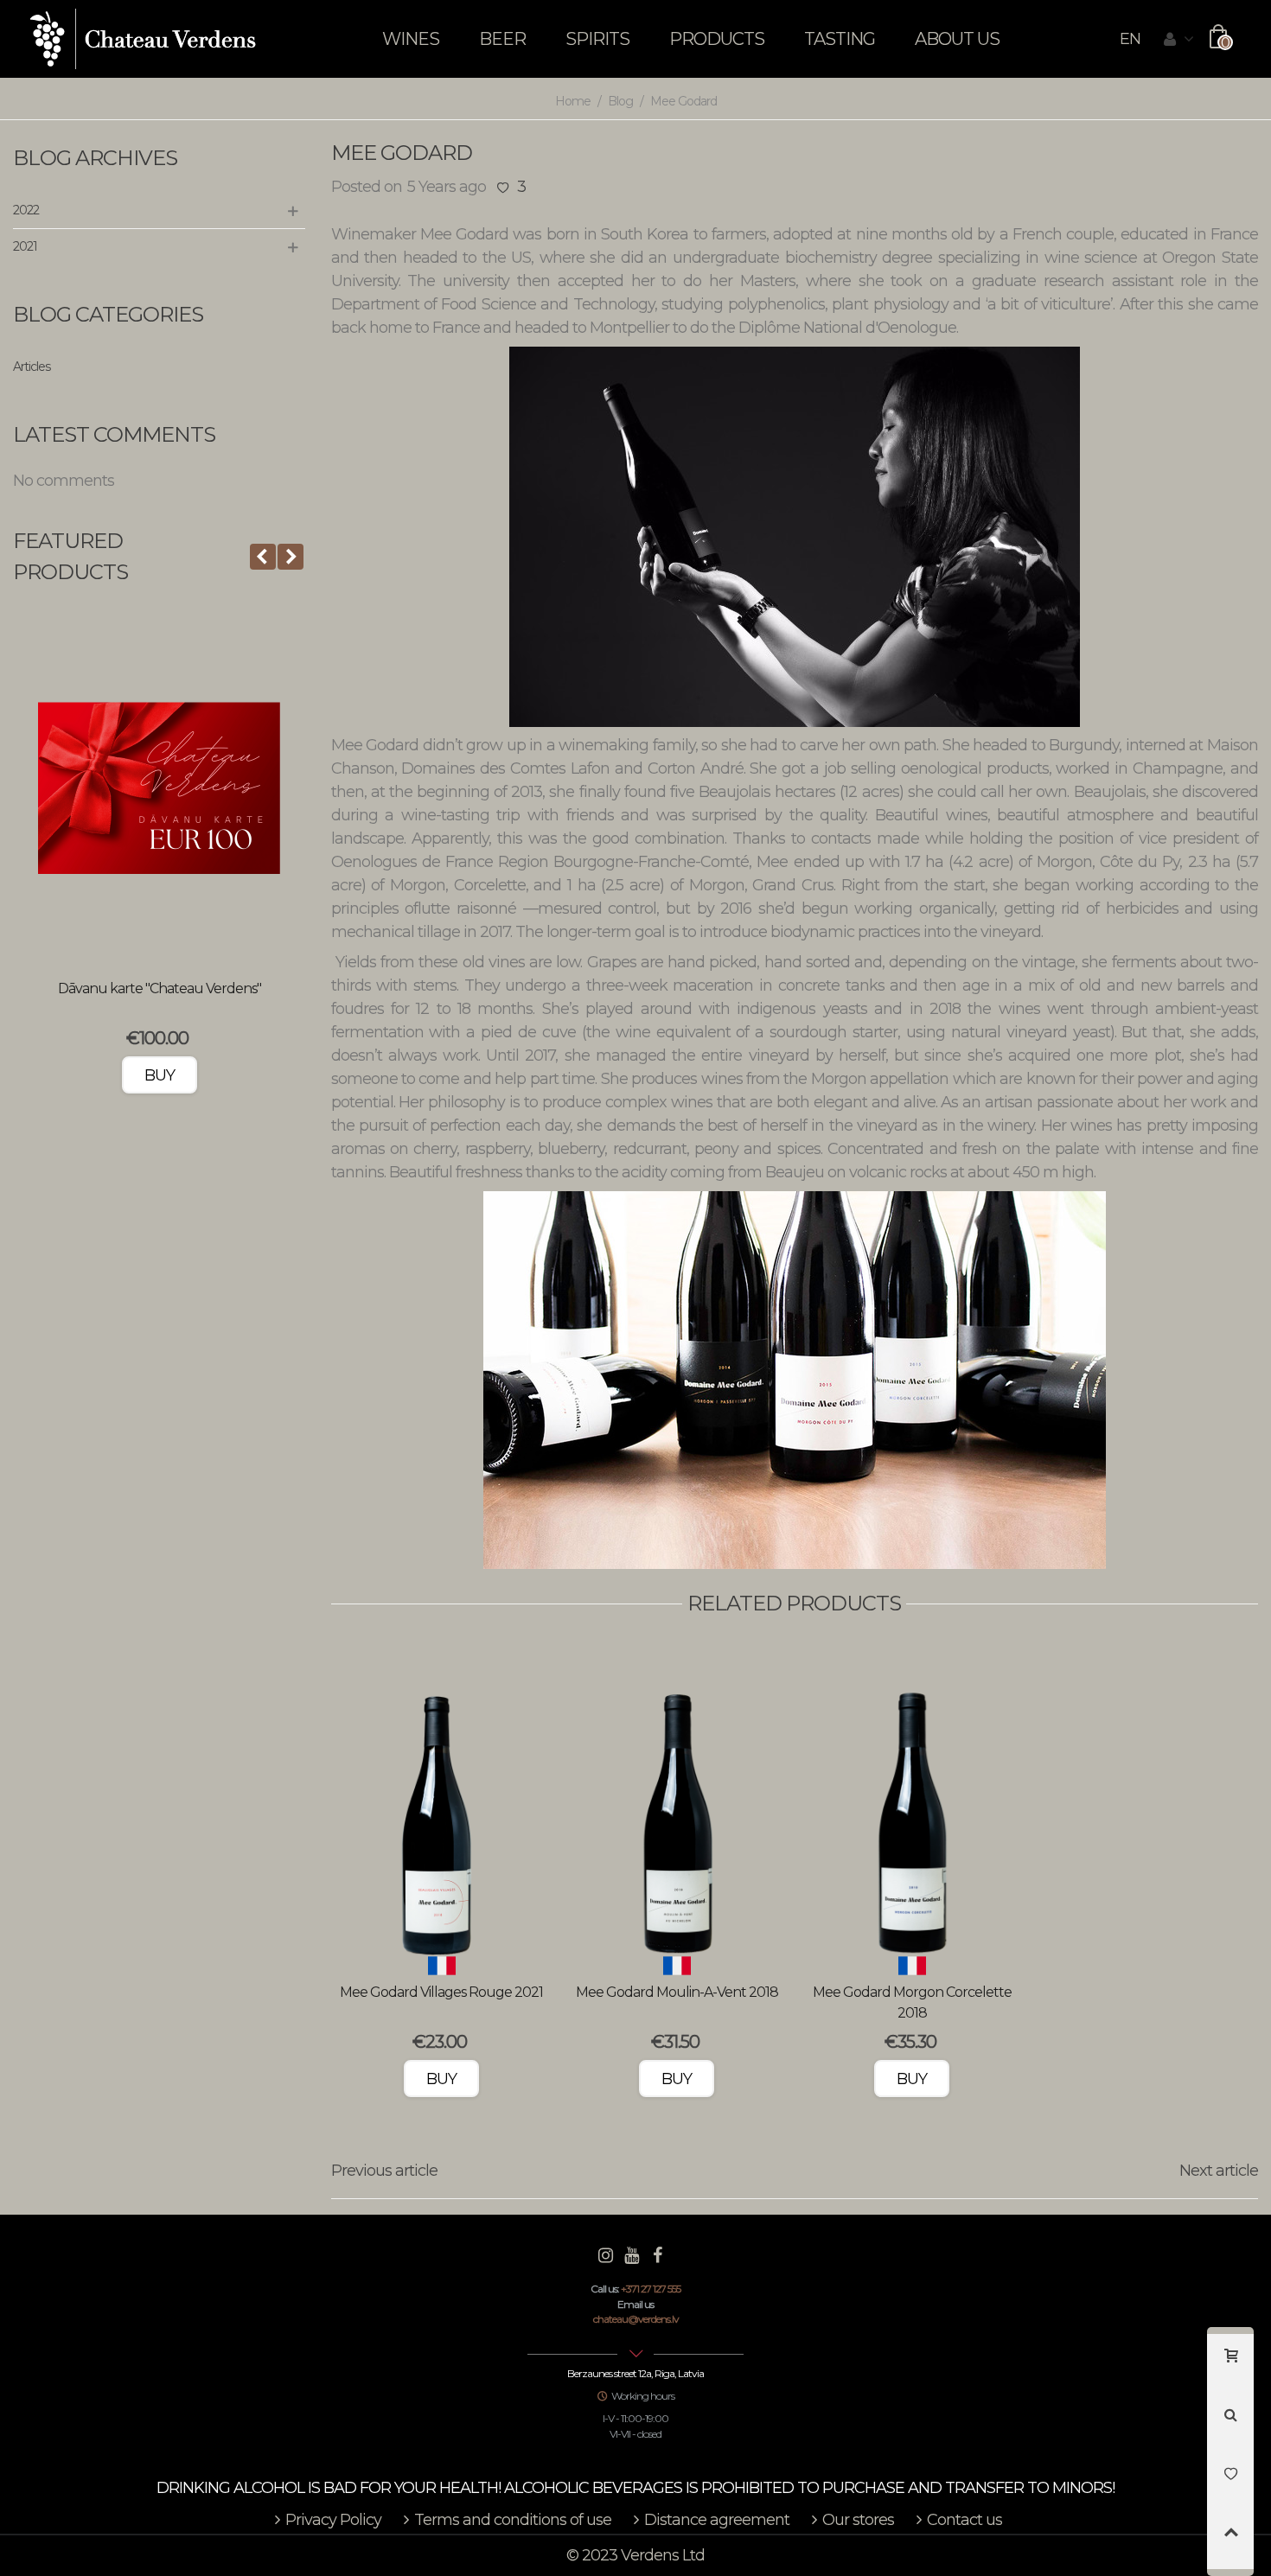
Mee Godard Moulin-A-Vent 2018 (677, 1992)
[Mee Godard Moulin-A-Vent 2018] (677, 1808)
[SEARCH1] (1230, 2422)
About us (957, 39)
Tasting (840, 39)
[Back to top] (1230, 2540)
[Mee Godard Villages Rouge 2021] (442, 1808)
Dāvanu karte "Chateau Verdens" (160, 988)
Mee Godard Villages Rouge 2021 (441, 1992)
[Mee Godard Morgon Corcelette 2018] (912, 1808)
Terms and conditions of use (513, 2520)
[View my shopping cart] (1230, 2363)
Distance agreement (717, 2520)
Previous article (384, 2171)
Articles (32, 367)
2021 (25, 246)
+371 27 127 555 (651, 2289)
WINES (411, 39)
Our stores (858, 2520)
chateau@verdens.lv (636, 2319)
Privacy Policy (333, 2520)
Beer (502, 39)
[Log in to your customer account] (1178, 40)
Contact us (964, 2520)
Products (717, 39)
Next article (1219, 2171)
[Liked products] (1230, 2481)
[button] (263, 557)
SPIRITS (597, 39)
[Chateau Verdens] (143, 39)
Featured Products (70, 556)
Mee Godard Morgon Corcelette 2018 (912, 2002)
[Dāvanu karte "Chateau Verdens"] (159, 788)
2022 (26, 210)
